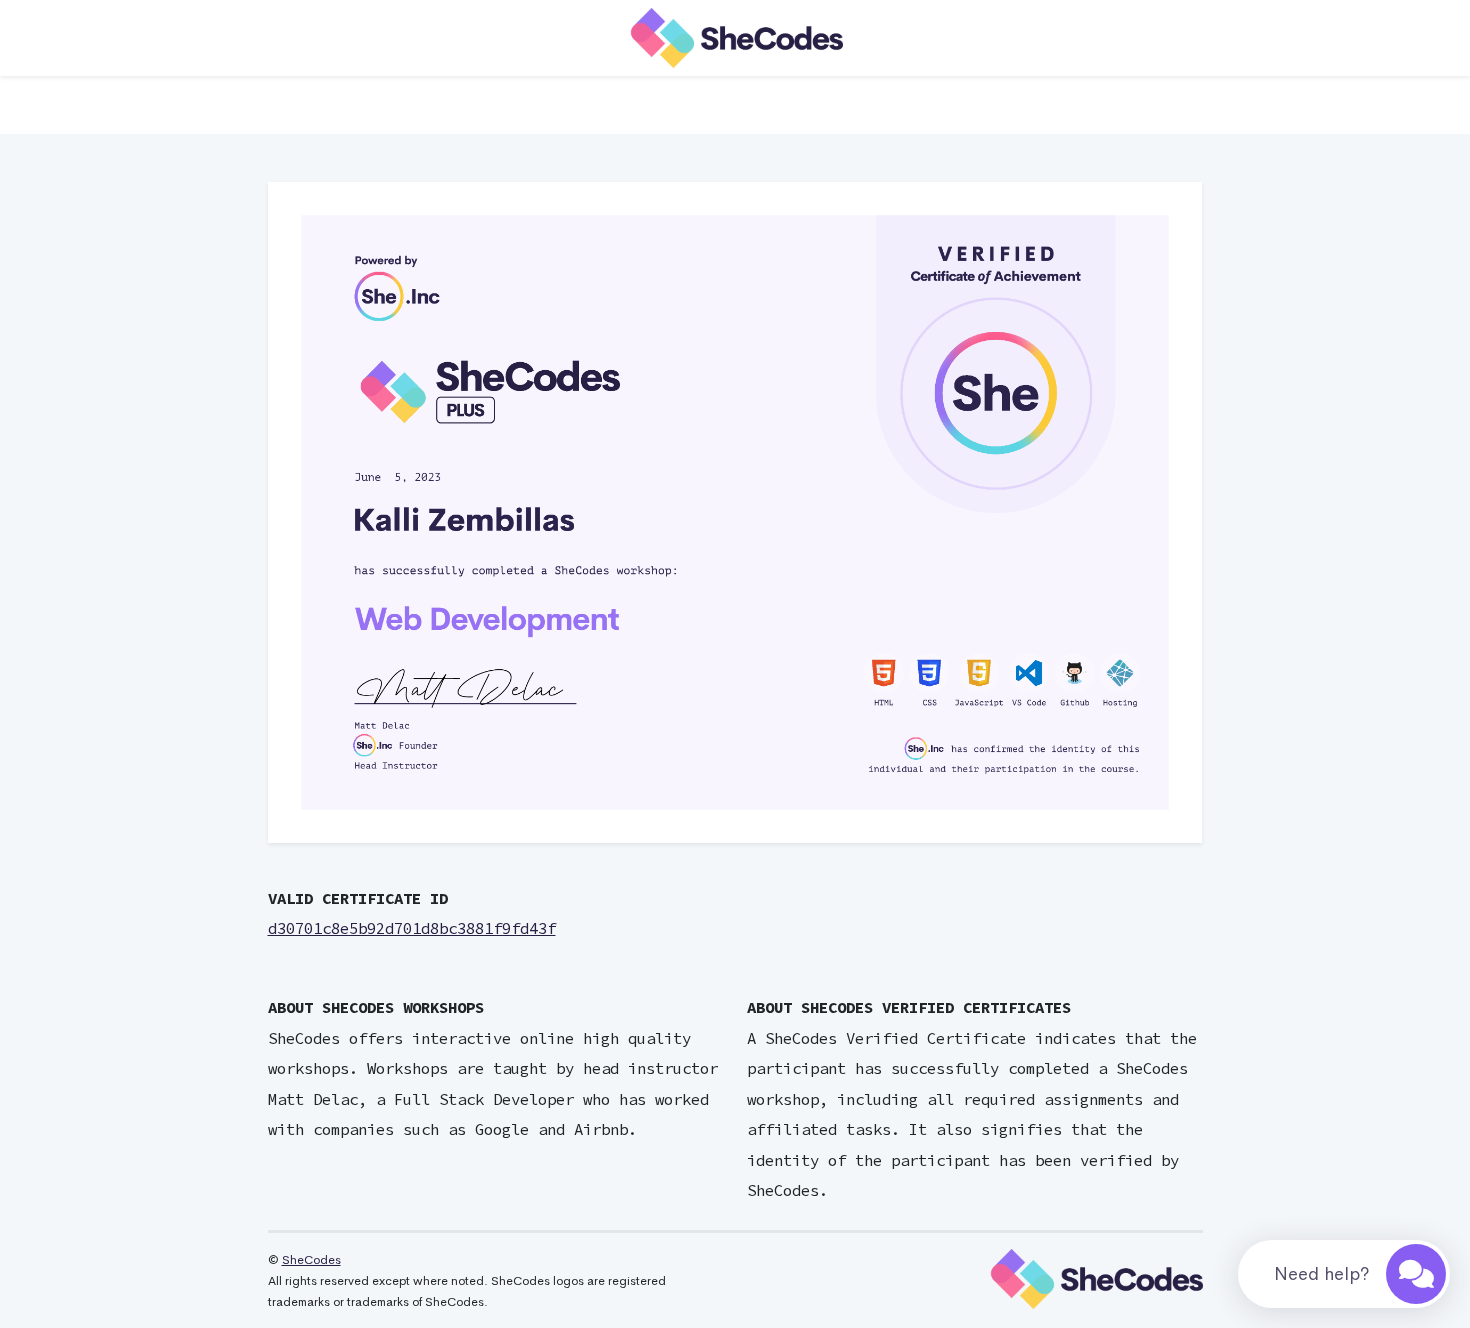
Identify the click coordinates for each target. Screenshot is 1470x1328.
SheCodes (311, 1260)
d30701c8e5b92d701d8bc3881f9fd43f (412, 928)
